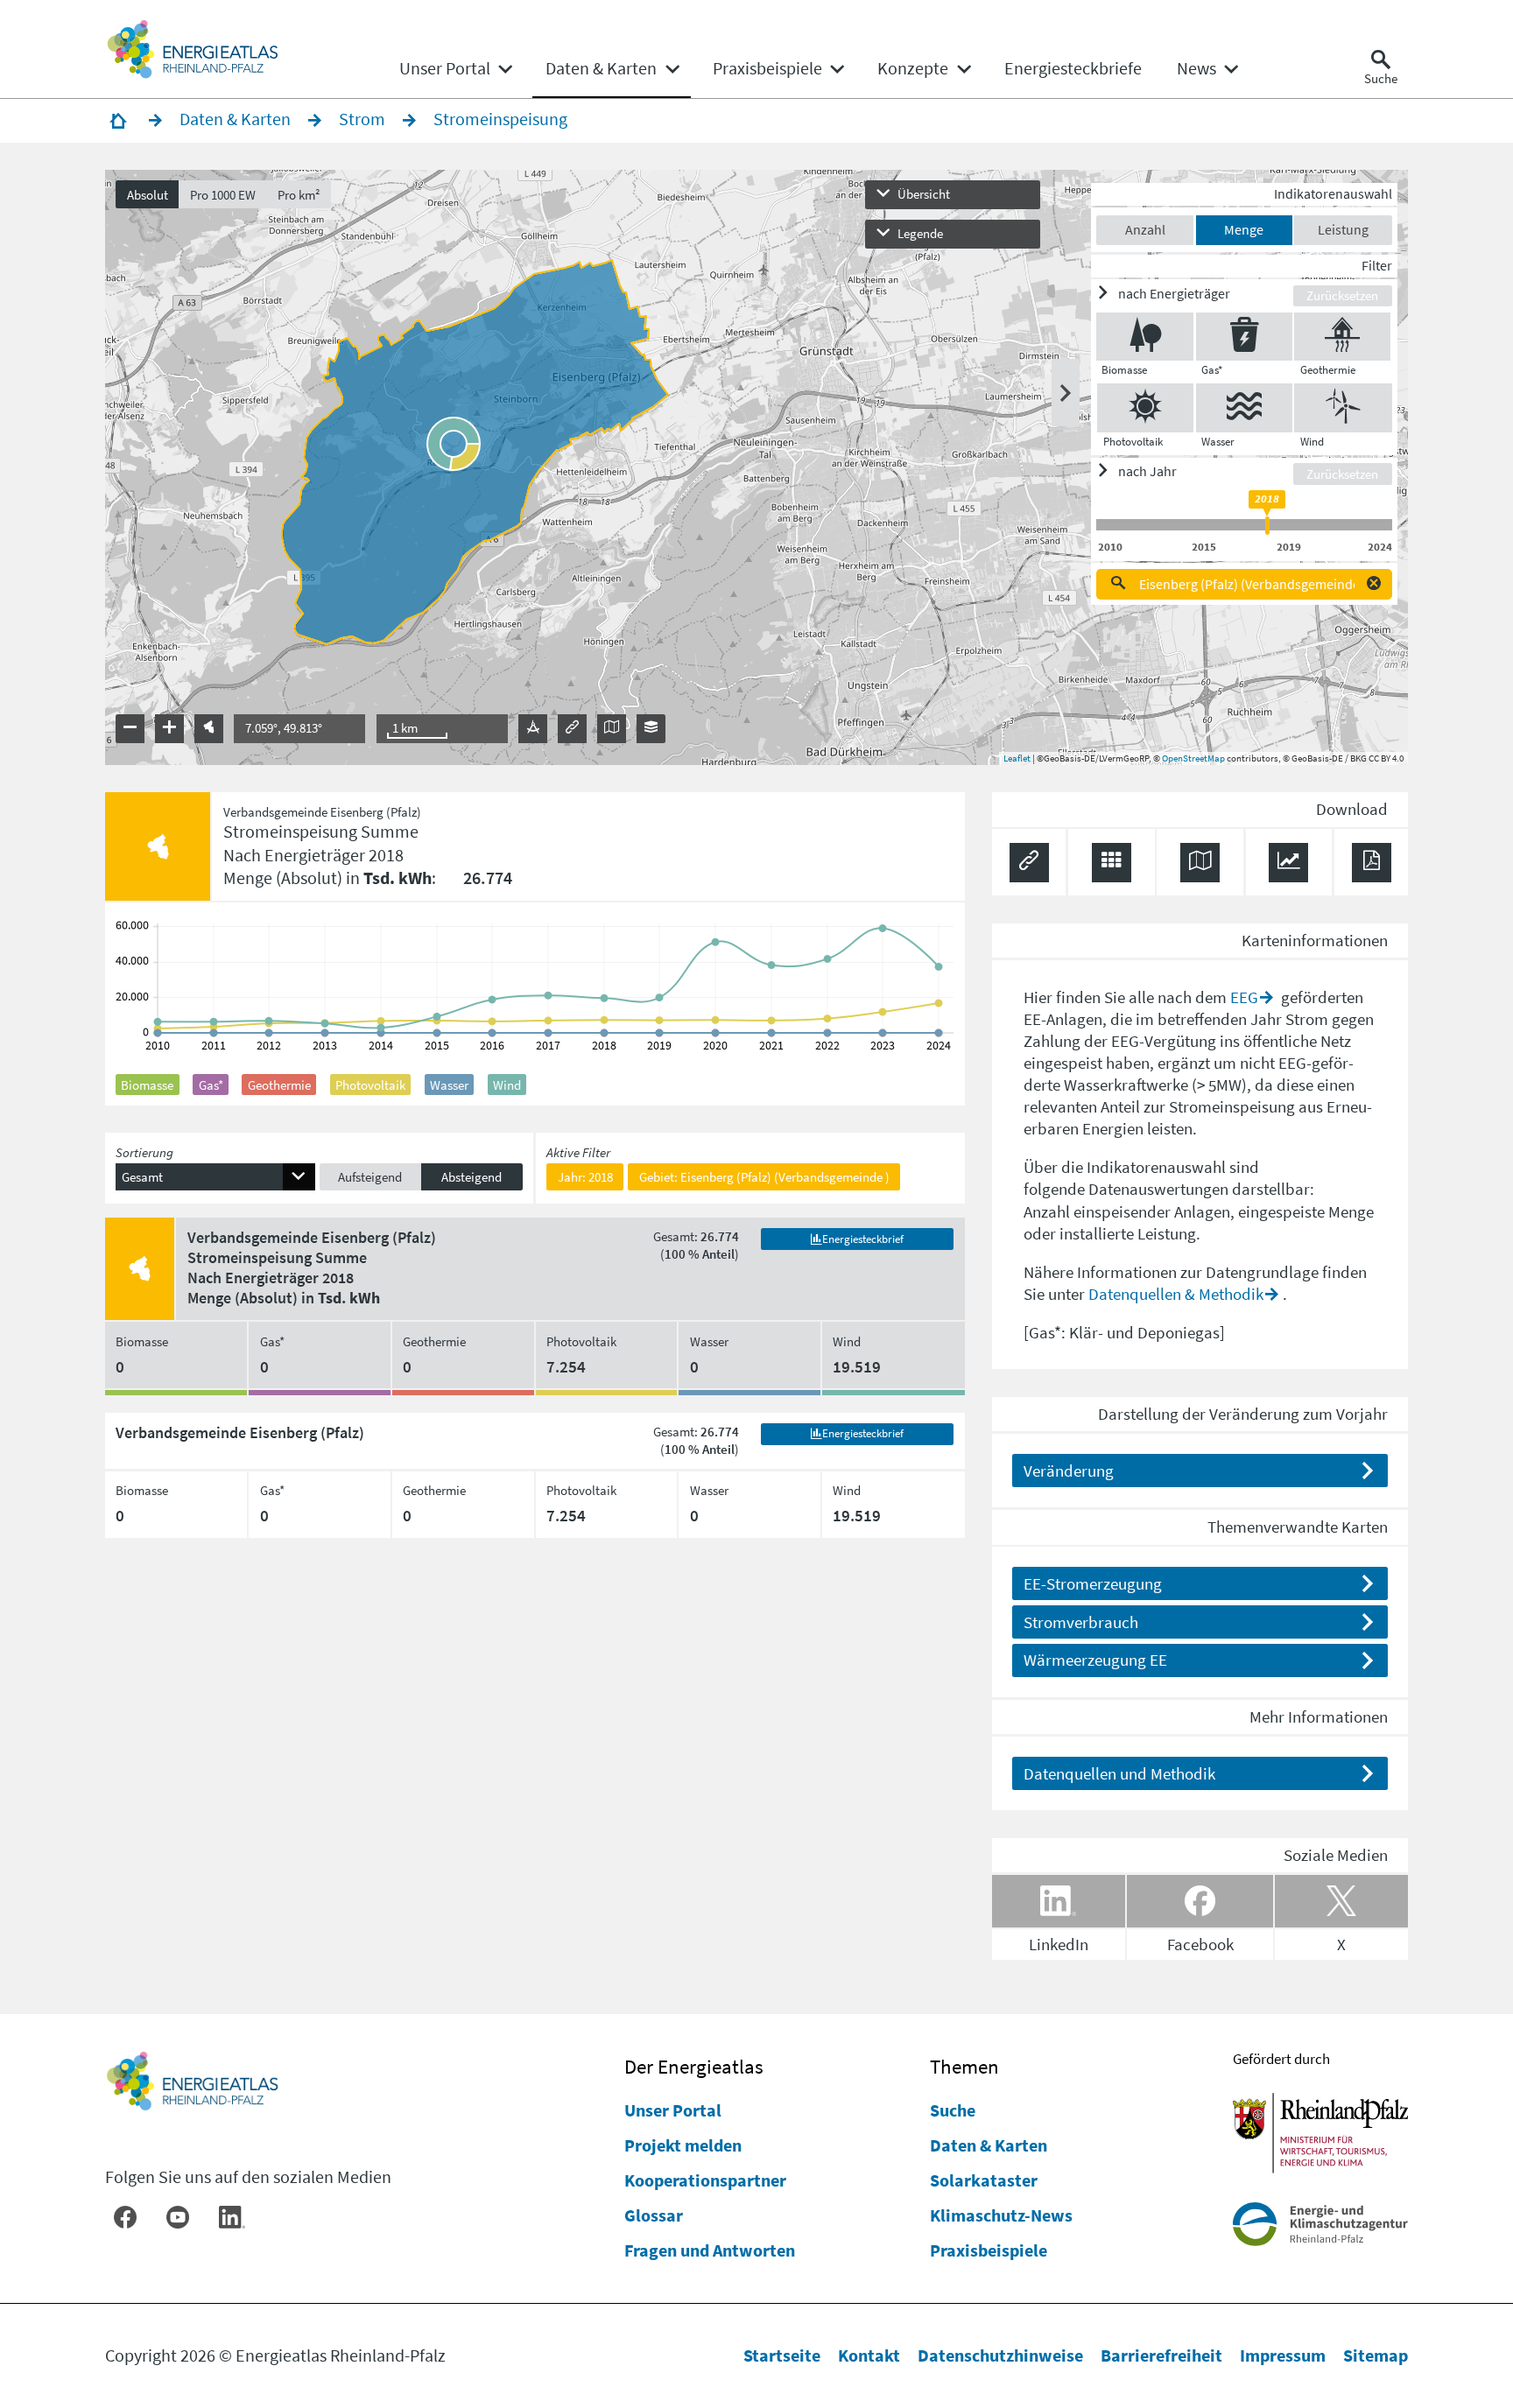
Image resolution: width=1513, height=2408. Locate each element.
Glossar (654, 2215)
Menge (1244, 229)
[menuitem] (445, 68)
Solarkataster (984, 2180)
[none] (455, 68)
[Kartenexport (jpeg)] (612, 729)
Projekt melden (683, 2145)
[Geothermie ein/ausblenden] (1342, 337)
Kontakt (869, 2355)
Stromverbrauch (1081, 1622)
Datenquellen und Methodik (1119, 1773)
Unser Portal (673, 2110)
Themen (964, 2066)
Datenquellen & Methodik (1176, 1294)
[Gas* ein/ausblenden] (1244, 337)
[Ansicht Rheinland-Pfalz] (209, 729)
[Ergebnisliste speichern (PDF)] (1372, 863)
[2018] (1267, 526)
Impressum (1283, 2355)
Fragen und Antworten (710, 2250)
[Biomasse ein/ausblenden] (1145, 337)
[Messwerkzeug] (533, 729)
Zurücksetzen (1342, 295)
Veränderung (1069, 1471)
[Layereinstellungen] (651, 729)
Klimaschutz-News (1001, 2215)
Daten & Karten (989, 2145)
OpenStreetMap (1193, 758)
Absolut (148, 195)
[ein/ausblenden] (1066, 393)
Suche (953, 2110)
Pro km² (299, 195)
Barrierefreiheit (1161, 2355)
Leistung (1343, 229)
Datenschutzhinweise (1000, 2355)
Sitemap (1376, 2355)
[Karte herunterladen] (1200, 863)
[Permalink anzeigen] (572, 729)
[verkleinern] (130, 729)
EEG (1244, 997)
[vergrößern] (169, 729)
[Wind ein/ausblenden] (1343, 407)
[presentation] (757, 467)
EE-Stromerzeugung (1093, 1583)
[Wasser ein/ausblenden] (1244, 407)
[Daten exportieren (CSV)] (1112, 863)
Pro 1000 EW (223, 195)
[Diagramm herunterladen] (1288, 863)
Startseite (782, 2355)
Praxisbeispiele (989, 2250)
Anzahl (1145, 229)
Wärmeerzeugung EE (1095, 1660)
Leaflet (1017, 758)
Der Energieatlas (694, 2066)
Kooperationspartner (705, 2180)
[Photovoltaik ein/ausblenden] (1145, 407)
